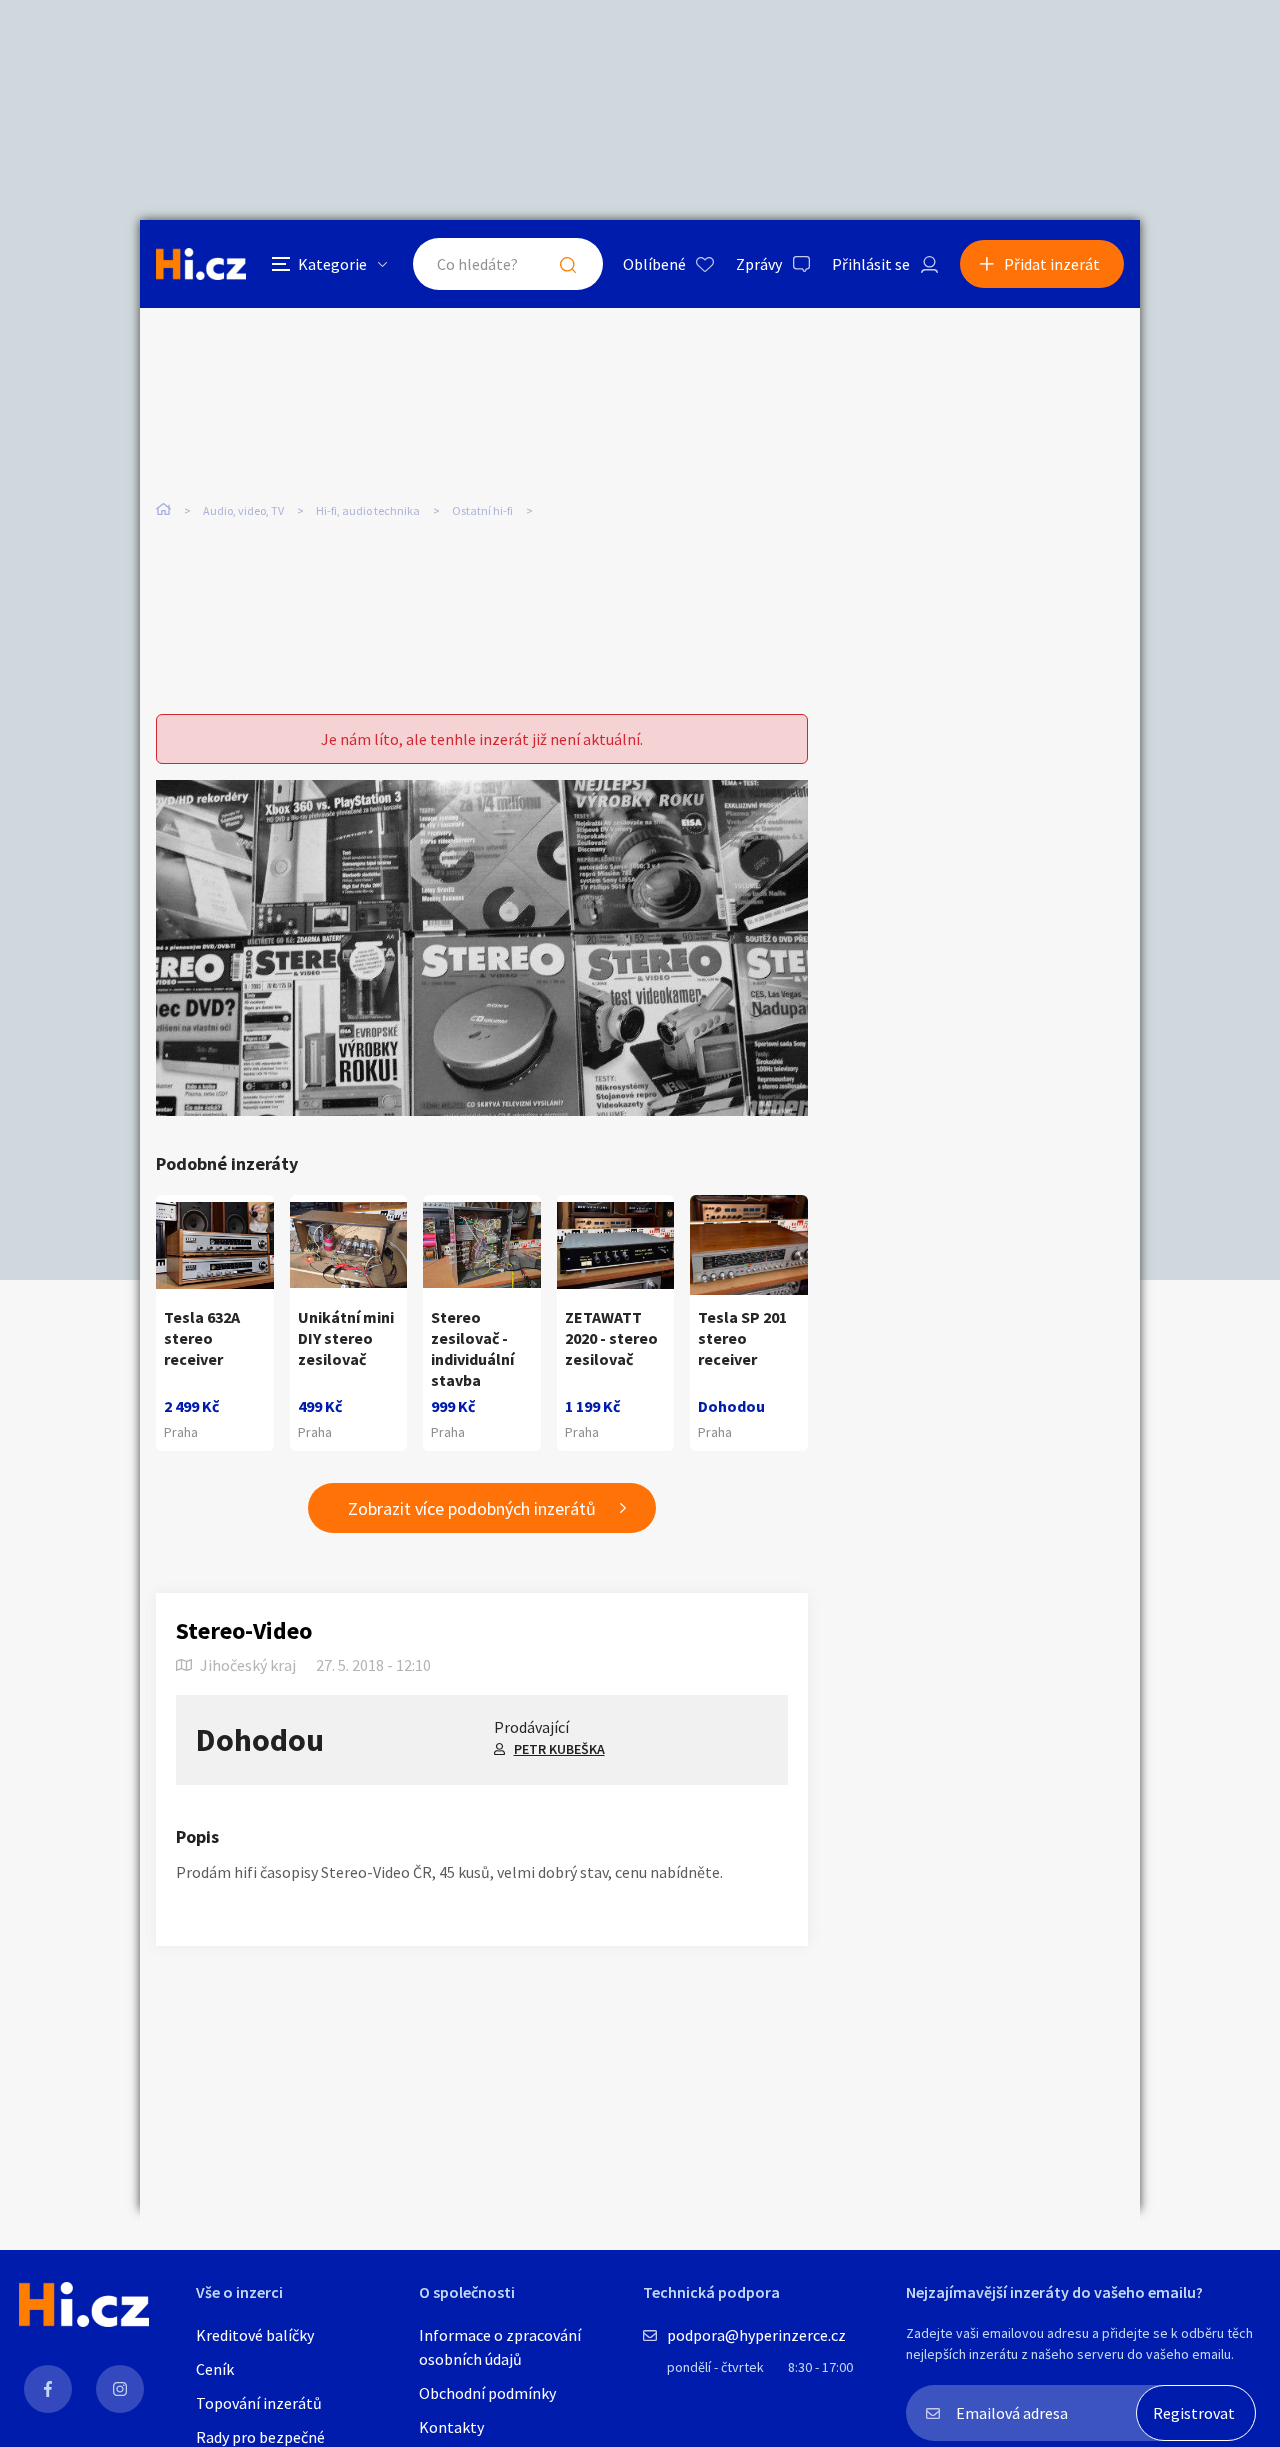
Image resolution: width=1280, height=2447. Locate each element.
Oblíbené (654, 264)
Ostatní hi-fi (482, 510)
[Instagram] (120, 2389)
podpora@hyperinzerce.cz (756, 2335)
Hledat (568, 264)
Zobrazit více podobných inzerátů (472, 1508)
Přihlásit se (871, 264)
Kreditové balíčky (255, 2335)
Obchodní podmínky (487, 2393)
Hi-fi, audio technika (368, 510)
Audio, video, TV (243, 510)
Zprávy (759, 264)
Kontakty (451, 2427)
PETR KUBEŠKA (559, 1749)
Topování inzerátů (259, 2403)
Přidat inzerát (1052, 264)
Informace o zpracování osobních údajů (500, 2347)
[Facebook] (48, 2389)
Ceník (215, 2369)
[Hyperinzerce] (201, 263)
